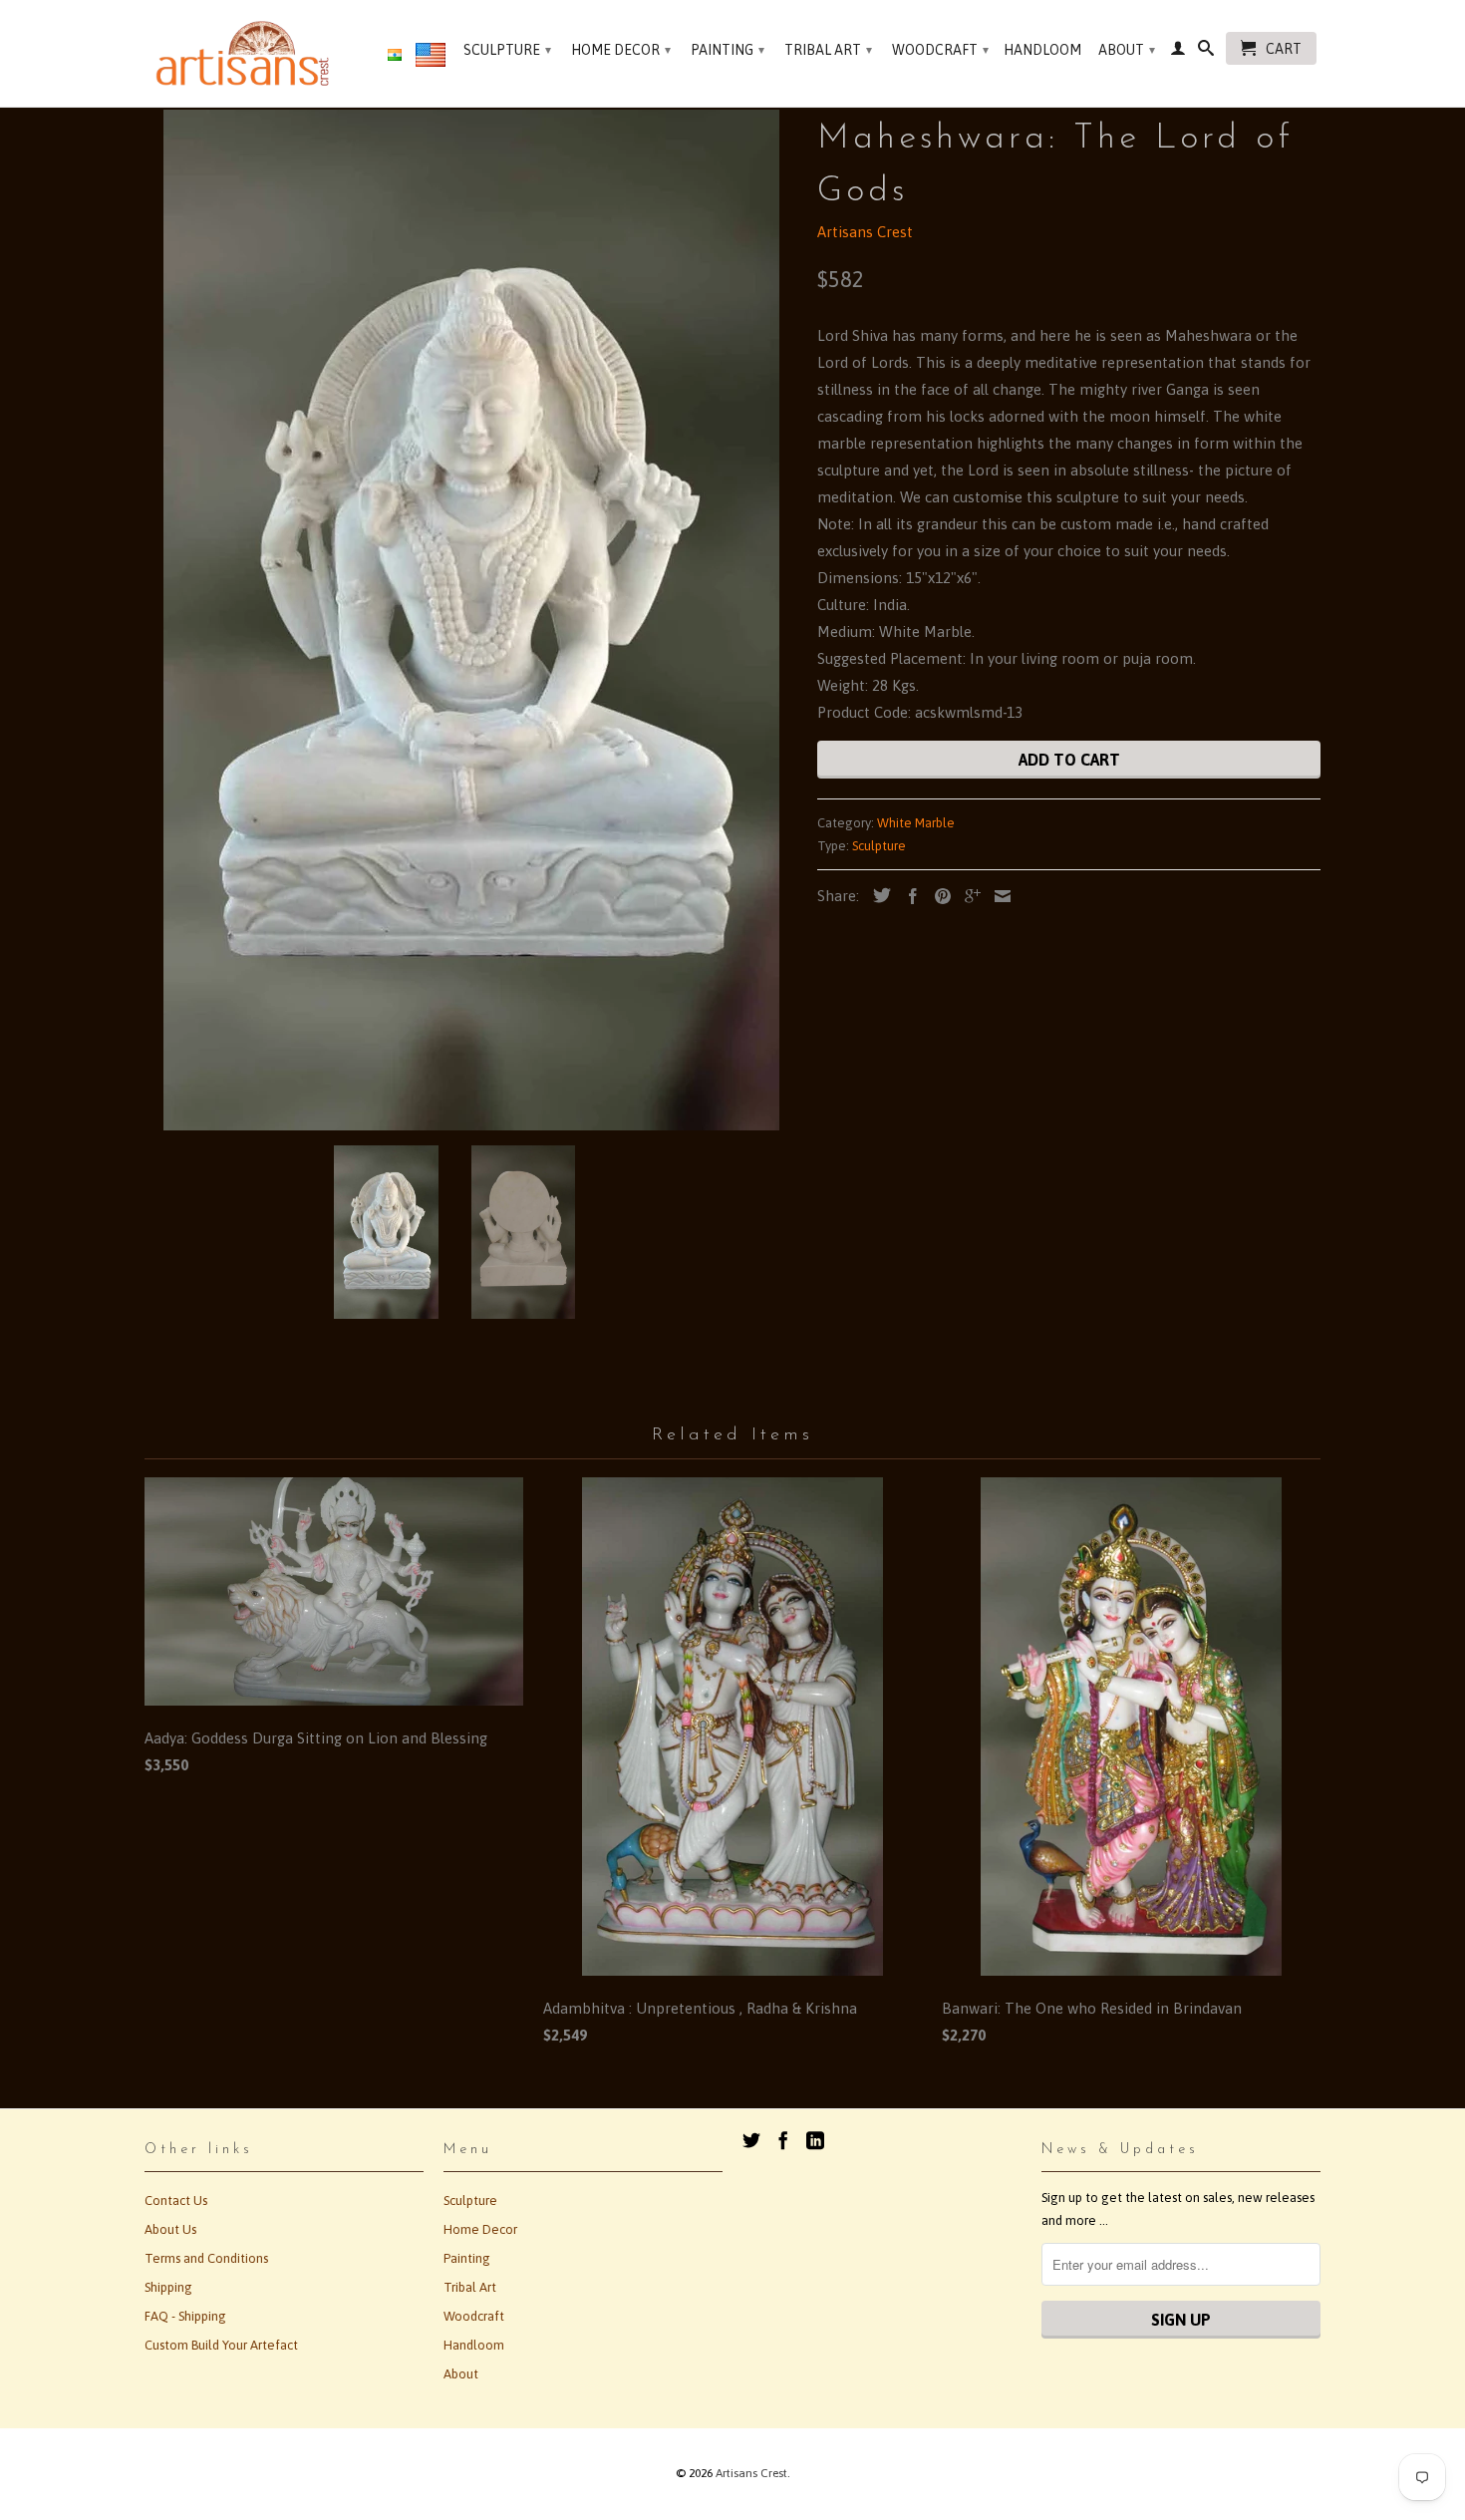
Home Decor (621, 50)
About (1127, 50)
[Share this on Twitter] (877, 895)
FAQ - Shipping (185, 2316)
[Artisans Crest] (247, 53)
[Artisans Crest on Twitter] (751, 2140)
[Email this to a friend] (998, 896)
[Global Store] (431, 59)
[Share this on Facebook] (908, 896)
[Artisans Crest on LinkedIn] (815, 2140)
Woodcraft (940, 50)
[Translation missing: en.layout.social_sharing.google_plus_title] (968, 896)
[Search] (1206, 52)
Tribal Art (828, 50)
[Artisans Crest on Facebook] (783, 2140)
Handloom (1042, 50)
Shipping (168, 2287)
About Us (170, 2229)
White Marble (916, 823)
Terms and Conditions (206, 2258)
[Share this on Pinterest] (938, 896)
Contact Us (176, 2201)
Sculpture (507, 50)
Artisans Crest (865, 232)
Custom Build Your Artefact (221, 2345)
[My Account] (1178, 52)
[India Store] (395, 56)
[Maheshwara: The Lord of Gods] (471, 620)
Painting (728, 50)
